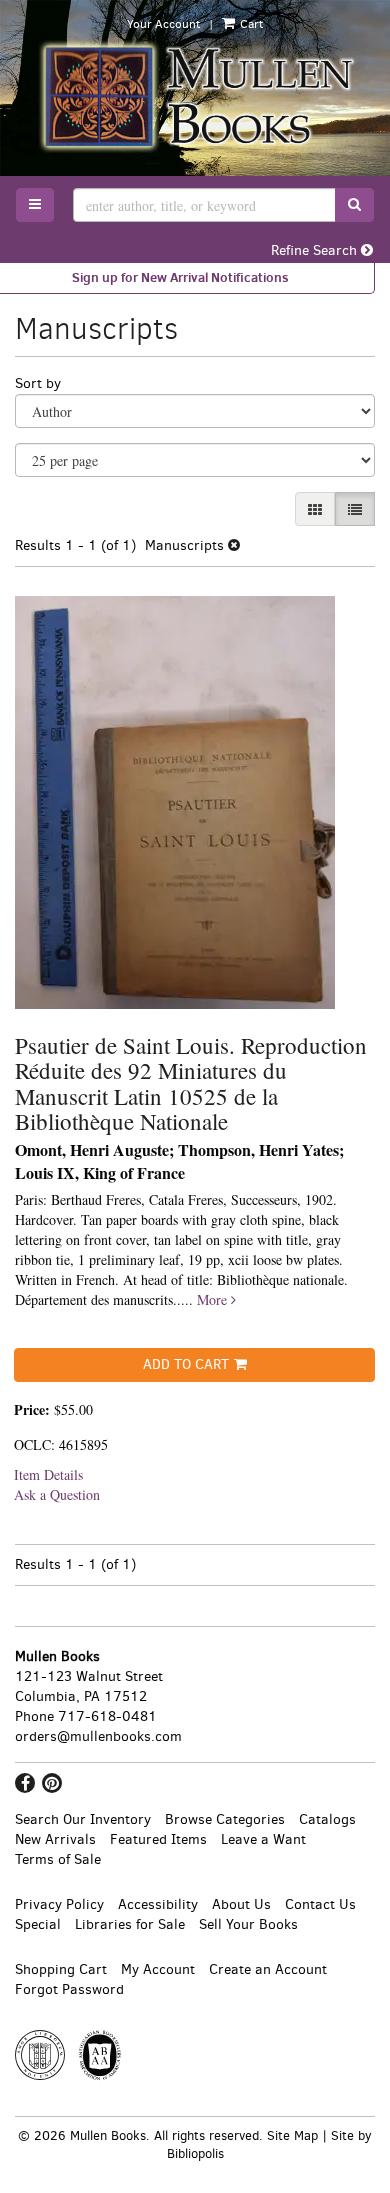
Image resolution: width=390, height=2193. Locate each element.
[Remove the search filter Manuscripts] (234, 545)
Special (38, 1924)
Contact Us (320, 1904)
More (214, 1299)
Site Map (292, 2135)
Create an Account (268, 1969)
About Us (241, 1904)
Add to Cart (186, 1364)
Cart (250, 24)
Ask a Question (57, 1494)
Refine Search (316, 250)
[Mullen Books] (195, 96)
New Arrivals (55, 1839)
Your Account (163, 24)
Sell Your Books (248, 1924)
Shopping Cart (61, 1969)
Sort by (38, 383)
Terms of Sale (58, 1859)
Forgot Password (69, 1989)
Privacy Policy (59, 1904)
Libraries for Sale (130, 1924)
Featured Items (158, 1839)
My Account (158, 1969)
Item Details (48, 1474)
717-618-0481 (107, 1716)
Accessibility (158, 1904)
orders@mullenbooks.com (98, 1736)
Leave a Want (263, 1839)
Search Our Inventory (83, 1819)
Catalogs (327, 1819)
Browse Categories (225, 1819)
